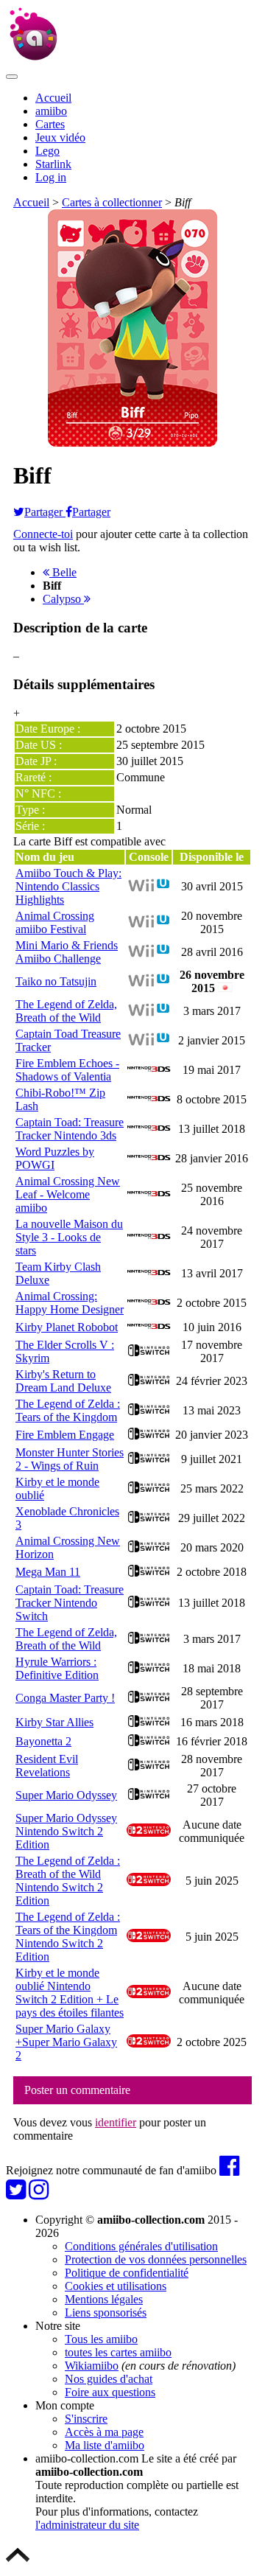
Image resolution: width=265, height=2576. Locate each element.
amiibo (51, 111)
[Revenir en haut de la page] (18, 2563)
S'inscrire (86, 2419)
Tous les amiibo (101, 2339)
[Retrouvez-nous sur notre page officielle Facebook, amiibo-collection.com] (229, 2170)
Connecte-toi (43, 534)
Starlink (53, 164)
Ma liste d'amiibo (105, 2445)
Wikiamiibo (92, 2366)
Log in (51, 177)
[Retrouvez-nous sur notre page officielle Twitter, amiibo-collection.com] (16, 2194)
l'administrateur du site (87, 2525)
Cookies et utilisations (116, 2286)
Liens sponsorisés (106, 2313)
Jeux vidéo (60, 137)
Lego (47, 151)
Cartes (50, 124)
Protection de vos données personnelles (156, 2259)
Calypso (63, 599)
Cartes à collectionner (112, 202)
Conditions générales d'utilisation (141, 2246)
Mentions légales (104, 2299)
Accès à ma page (104, 2432)
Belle (63, 572)
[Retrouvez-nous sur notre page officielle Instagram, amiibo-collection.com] (39, 2194)
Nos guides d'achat (109, 2379)
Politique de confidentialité (127, 2273)
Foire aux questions (110, 2392)
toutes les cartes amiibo (118, 2352)
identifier (116, 2122)
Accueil (53, 98)
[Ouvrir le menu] (12, 77)
